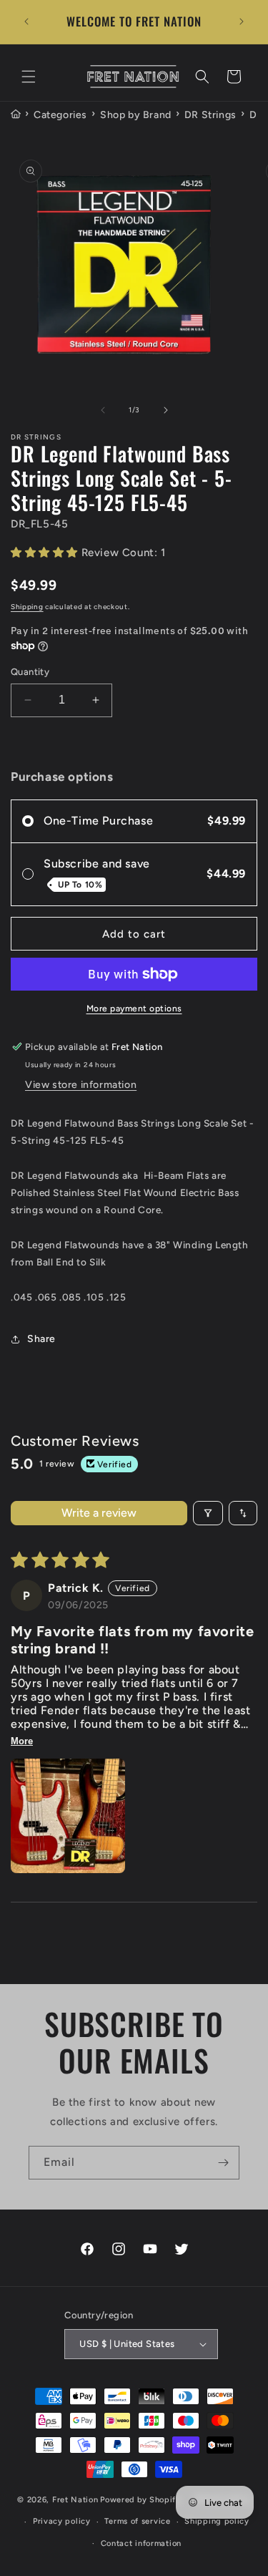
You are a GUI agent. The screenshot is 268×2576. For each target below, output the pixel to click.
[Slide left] (103, 410)
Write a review (99, 1513)
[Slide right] (166, 410)
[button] (29, 77)
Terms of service (137, 2521)
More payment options (134, 1008)
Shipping (27, 607)
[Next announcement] (242, 21)
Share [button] (41, 1339)
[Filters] (208, 1513)
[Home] (16, 115)
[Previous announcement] (26, 21)
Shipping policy (217, 2521)
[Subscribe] (223, 2163)
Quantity (30, 672)
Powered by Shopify (140, 2500)
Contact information (141, 2543)
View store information (81, 1085)
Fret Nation (75, 2500)
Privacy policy (62, 2521)
